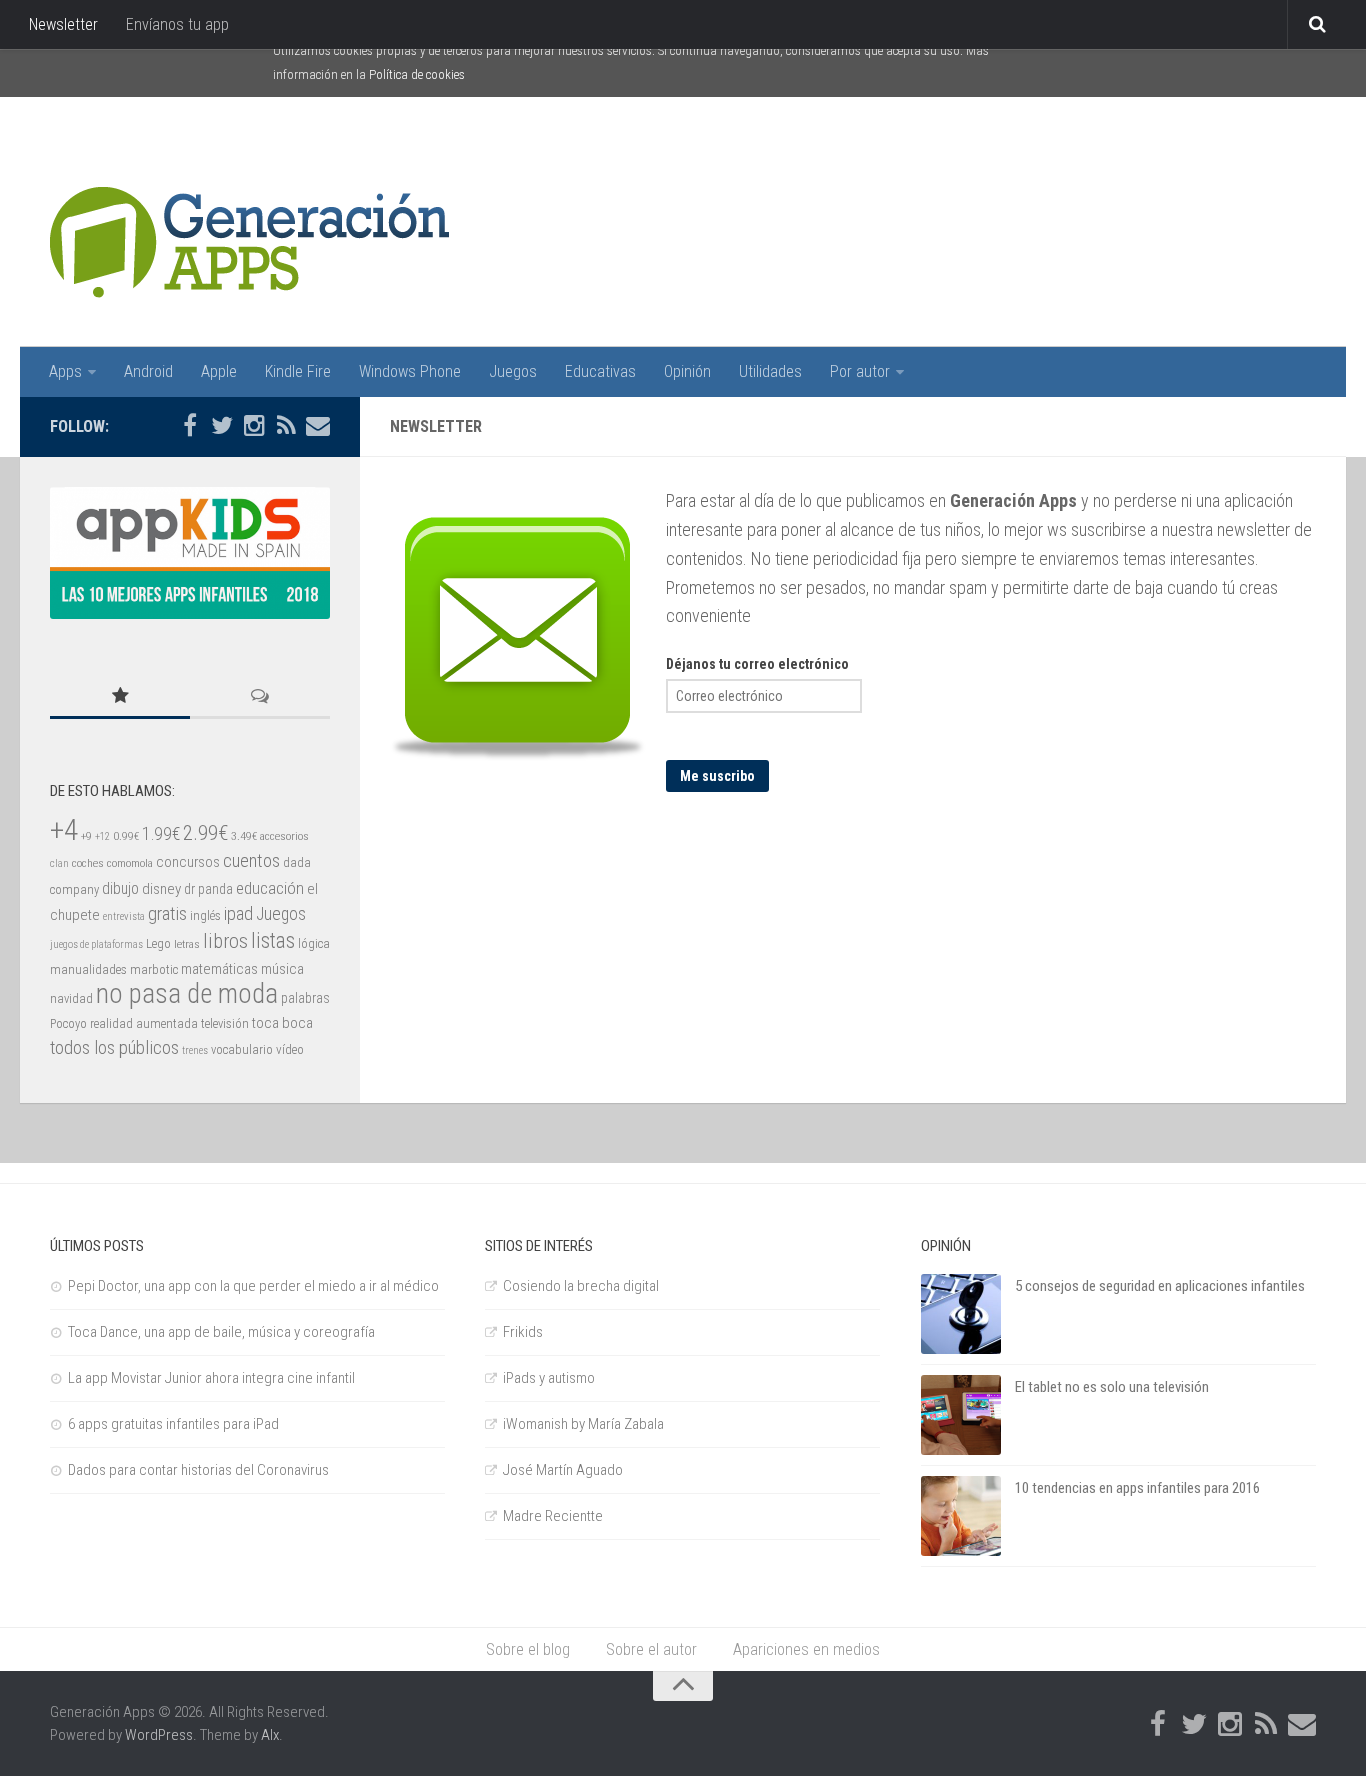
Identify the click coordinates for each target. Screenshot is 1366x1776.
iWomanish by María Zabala (583, 1424)
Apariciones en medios (806, 1649)
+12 (102, 836)
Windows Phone (410, 371)
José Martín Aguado (563, 1470)
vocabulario (242, 1049)
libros (225, 941)
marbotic (154, 969)
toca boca (282, 1023)
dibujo (120, 889)
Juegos (513, 371)
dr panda (208, 889)
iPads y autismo (549, 1378)
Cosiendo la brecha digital (581, 1286)
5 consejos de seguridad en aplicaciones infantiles (1160, 1286)
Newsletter (63, 24)
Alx (270, 1735)
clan (59, 863)
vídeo (290, 1049)
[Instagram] (254, 426)
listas (273, 940)
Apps (65, 371)
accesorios (284, 836)
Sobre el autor (651, 1649)
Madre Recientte (553, 1516)
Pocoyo (68, 1023)
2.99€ (205, 833)
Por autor (860, 371)
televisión (225, 1023)
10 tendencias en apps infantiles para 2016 (1137, 1488)
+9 (86, 836)
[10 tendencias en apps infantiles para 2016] (961, 1516)
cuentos (251, 861)
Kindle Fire (298, 371)
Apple (219, 371)
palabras (305, 998)
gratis (167, 914)
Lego (158, 943)
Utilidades (770, 371)
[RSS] (286, 426)
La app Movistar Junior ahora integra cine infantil (211, 1378)
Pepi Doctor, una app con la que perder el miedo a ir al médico (253, 1286)
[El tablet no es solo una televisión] (961, 1415)
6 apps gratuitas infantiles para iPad (173, 1424)
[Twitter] (222, 426)
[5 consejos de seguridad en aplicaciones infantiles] (961, 1314)
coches (88, 863)
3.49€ (244, 836)
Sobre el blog (528, 1649)
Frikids (523, 1332)
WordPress (159, 1735)
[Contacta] (318, 426)
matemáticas (219, 969)
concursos (188, 862)
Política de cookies (417, 74)
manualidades (88, 969)
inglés (205, 915)
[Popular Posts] (120, 697)
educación (270, 888)
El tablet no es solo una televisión (1112, 1387)
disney (161, 889)
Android (148, 371)
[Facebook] (190, 426)
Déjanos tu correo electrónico (757, 664)
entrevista (124, 916)
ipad (238, 913)
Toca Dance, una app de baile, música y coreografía (221, 1332)
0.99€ (126, 836)
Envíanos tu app (177, 24)
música (282, 969)
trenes (195, 1050)
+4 (64, 830)
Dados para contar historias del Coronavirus (198, 1470)
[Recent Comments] (260, 697)
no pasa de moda (187, 994)
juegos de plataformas (96, 944)
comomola (130, 863)
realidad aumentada (144, 1023)
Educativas (600, 371)
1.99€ (161, 834)
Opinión (687, 371)
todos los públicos (114, 1048)
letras (187, 944)
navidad (71, 998)
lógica (314, 943)
